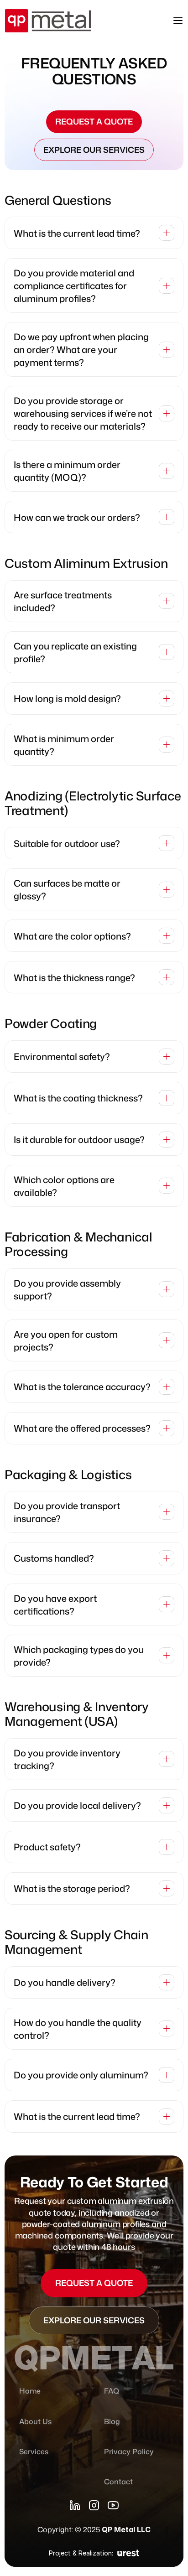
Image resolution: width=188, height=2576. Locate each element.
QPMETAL (94, 2358)
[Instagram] (94, 2505)
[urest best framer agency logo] (128, 2553)
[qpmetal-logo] (48, 21)
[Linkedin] (75, 2505)
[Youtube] (113, 2505)
